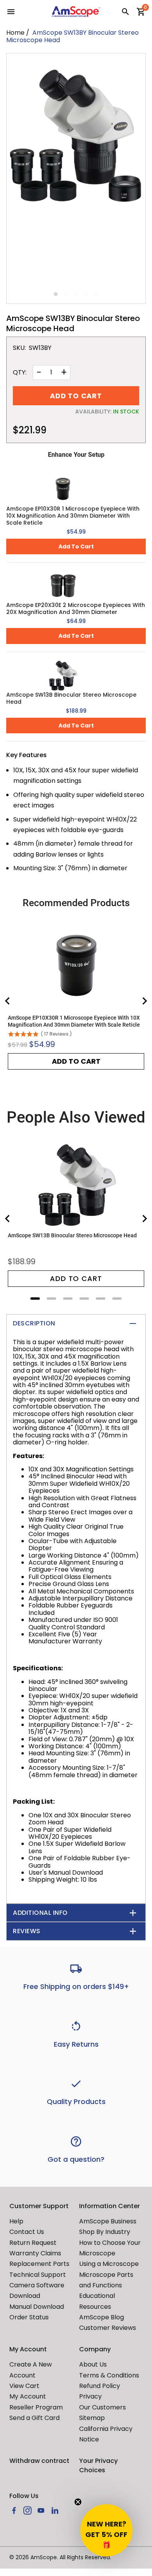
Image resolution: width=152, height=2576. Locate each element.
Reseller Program (36, 2407)
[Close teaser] (78, 2502)
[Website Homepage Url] (76, 12)
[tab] (35, 1299)
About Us (93, 2364)
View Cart (24, 2386)
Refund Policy (100, 2386)
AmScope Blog (102, 2317)
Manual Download (37, 2307)
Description (34, 1323)
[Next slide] (144, 1001)
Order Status (29, 2317)
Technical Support (38, 2275)
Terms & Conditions (109, 2375)
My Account (28, 2396)
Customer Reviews (108, 2328)
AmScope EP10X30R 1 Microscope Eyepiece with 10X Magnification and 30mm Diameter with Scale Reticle (73, 516)
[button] (106, 2530)
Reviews (27, 1931)
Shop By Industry (105, 2232)
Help (16, 2221)
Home (15, 33)
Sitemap (92, 2418)
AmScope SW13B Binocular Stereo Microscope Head (71, 698)
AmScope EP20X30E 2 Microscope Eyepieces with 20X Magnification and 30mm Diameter (76, 609)
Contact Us (27, 2232)
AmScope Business (108, 2221)
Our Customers (103, 2407)
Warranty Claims (35, 2253)
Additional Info (40, 1913)
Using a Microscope (109, 2264)
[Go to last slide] (8, 1001)
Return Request (33, 2243)
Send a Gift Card (34, 2418)
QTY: (20, 373)
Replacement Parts (39, 2264)
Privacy (90, 2396)
